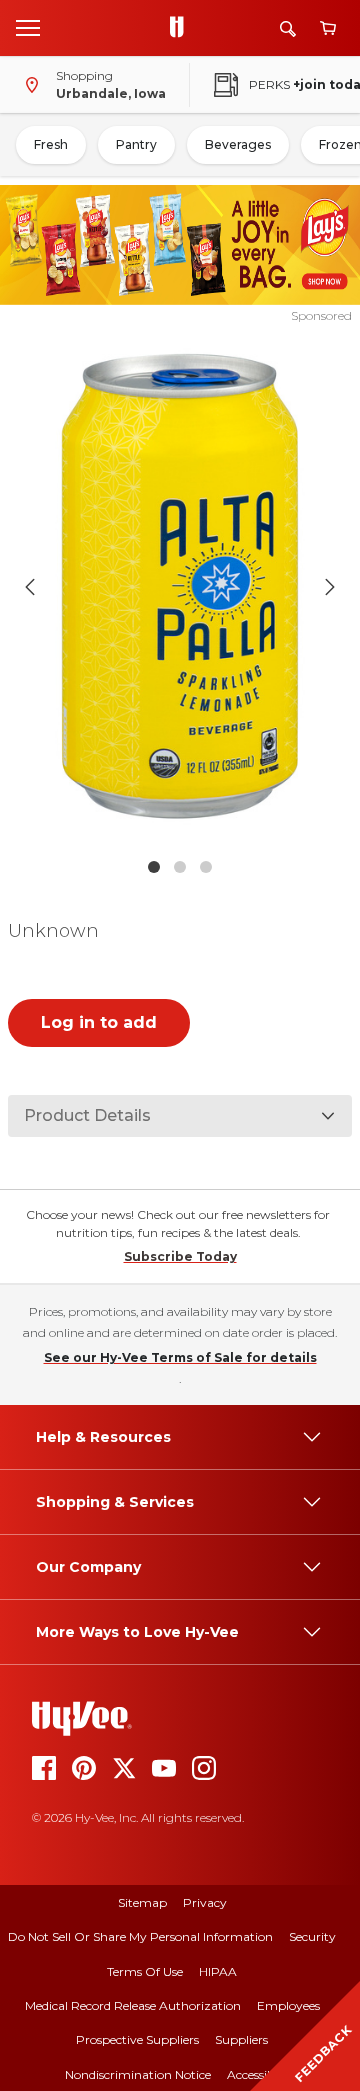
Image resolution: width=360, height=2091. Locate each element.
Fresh (51, 144)
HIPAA (218, 1971)
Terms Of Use (145, 1971)
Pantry (136, 144)
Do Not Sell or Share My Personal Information (140, 1936)
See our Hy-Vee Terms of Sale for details (180, 1357)
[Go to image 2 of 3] (180, 867)
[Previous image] (30, 587)
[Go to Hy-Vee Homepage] (182, 28)
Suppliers (241, 2039)
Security (312, 1936)
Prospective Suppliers (137, 2039)
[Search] (288, 28)
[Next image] (330, 587)
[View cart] (328, 28)
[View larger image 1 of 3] (180, 586)
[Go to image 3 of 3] (206, 867)
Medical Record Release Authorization (133, 2005)
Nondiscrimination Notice (138, 2074)
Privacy (205, 1902)
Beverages (238, 144)
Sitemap (142, 1902)
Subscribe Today (180, 1256)
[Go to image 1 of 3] (154, 867)
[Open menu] (28, 27)
